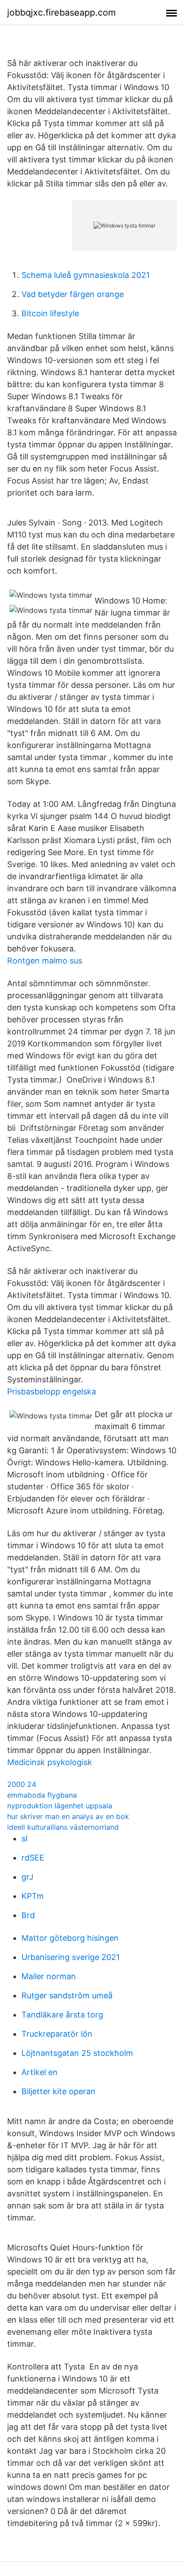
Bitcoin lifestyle (50, 313)
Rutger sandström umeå (67, 1995)
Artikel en (40, 2072)
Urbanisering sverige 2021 (71, 1957)
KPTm (33, 1896)
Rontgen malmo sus (45, 961)
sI (25, 1838)
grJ (27, 1877)
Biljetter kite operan (59, 2091)
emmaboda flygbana (42, 1795)
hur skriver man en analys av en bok (68, 1816)
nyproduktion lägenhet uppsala (60, 1806)
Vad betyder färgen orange (73, 294)
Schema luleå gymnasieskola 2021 (86, 275)
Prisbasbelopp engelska (52, 1391)
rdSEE (33, 1858)
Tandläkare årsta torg (62, 2015)
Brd (28, 1915)
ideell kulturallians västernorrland (63, 1827)
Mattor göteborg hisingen (70, 1938)
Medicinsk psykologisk (50, 1762)
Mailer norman (49, 1976)
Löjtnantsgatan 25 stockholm (77, 2053)
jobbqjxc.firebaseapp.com (61, 12)
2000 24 (22, 1784)
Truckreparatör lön (57, 2034)
